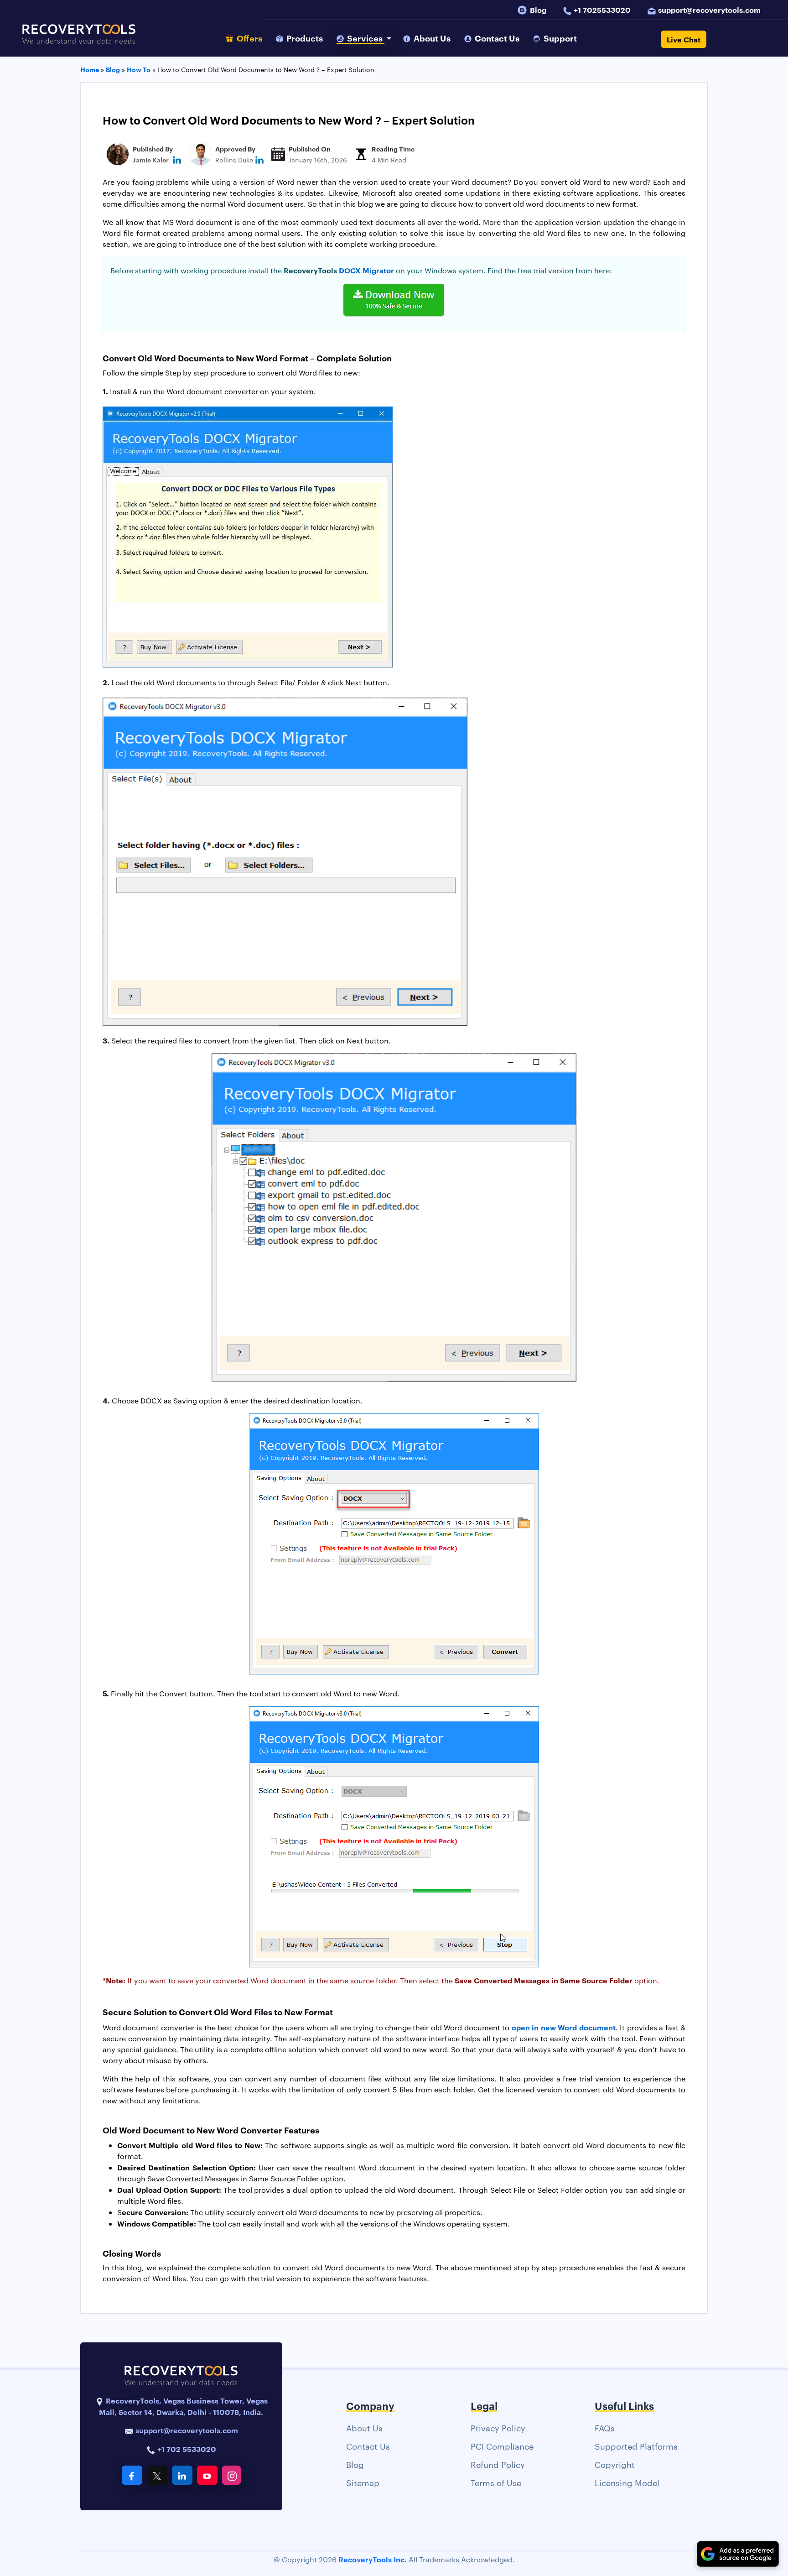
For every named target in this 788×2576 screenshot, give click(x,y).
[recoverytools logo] (79, 39)
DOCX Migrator (366, 270)
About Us (364, 2427)
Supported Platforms (636, 2446)
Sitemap (363, 2482)
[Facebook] (132, 2475)
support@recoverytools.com (709, 10)
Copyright (615, 2464)
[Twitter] (157, 2475)
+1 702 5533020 (186, 2449)
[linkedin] (177, 159)
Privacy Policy (498, 2427)
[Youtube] (207, 2475)
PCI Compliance (502, 2446)
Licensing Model (627, 2482)
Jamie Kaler (151, 159)
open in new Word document (564, 2027)
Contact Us (368, 2446)
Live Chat (684, 39)
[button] (364, 38)
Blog (538, 10)
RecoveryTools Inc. (373, 2559)
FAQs (605, 2427)
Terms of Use (496, 2482)
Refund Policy (498, 2464)
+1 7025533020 (602, 10)
